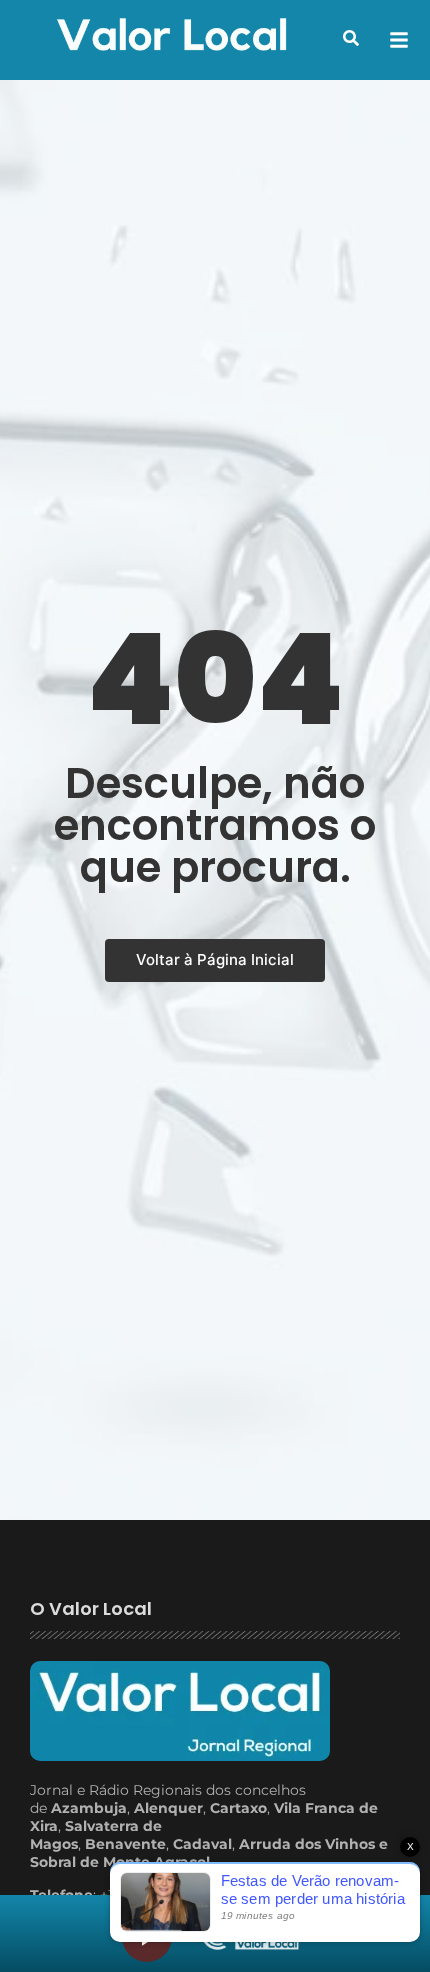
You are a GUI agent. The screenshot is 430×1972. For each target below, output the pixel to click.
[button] (351, 38)
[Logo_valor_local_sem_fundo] (172, 37)
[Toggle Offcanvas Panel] (399, 40)
